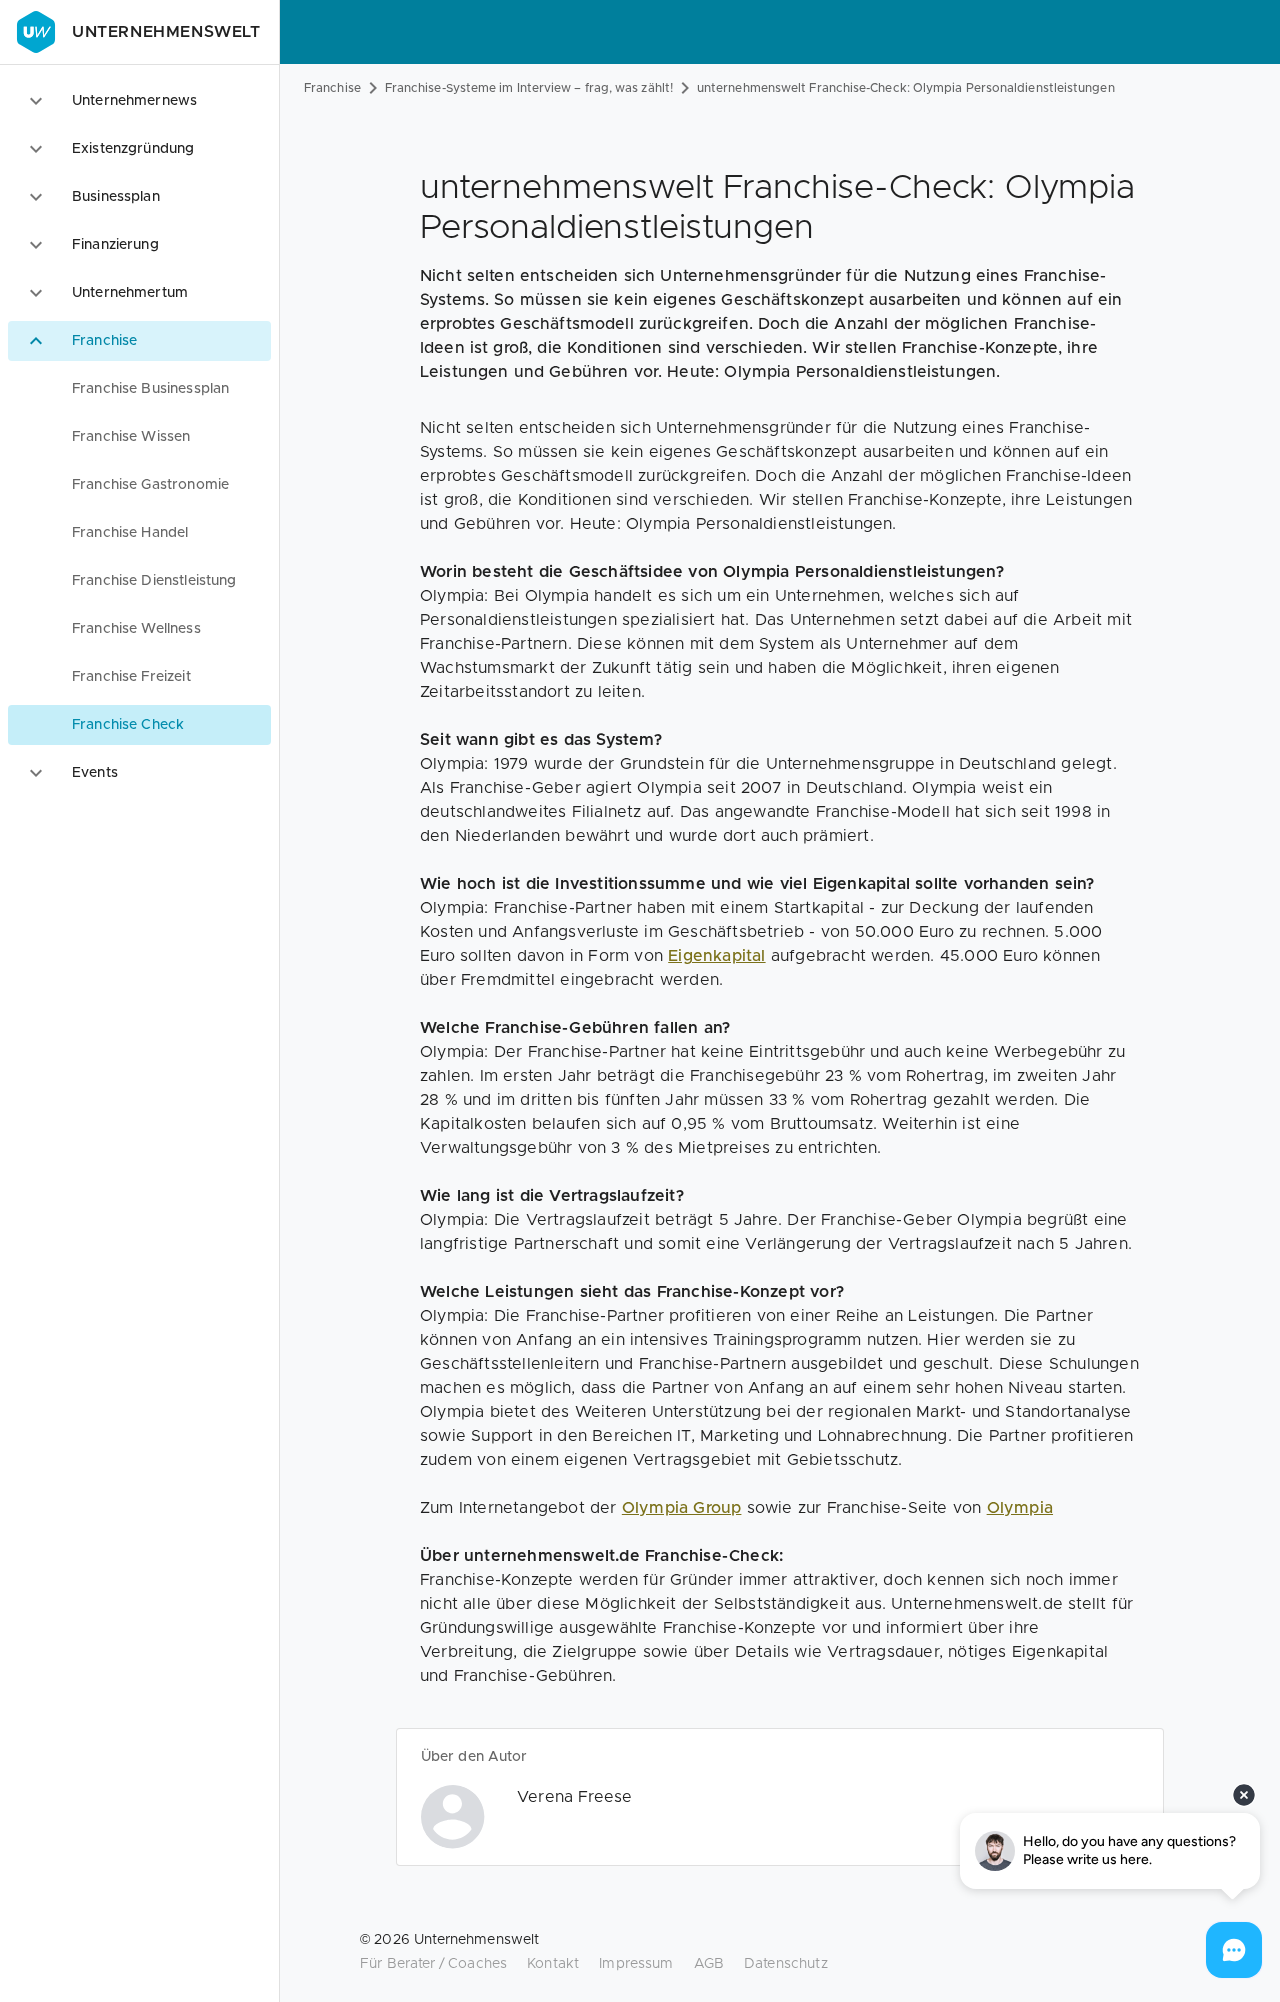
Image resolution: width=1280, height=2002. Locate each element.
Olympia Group (682, 1508)
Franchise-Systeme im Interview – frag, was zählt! (529, 88)
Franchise (332, 88)
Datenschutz (786, 1964)
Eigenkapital (716, 956)
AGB (709, 1964)
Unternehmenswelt (166, 32)
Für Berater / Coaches (433, 1964)
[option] (139, 101)
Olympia (1020, 1508)
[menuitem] (139, 389)
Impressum (636, 1964)
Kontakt (553, 1964)
